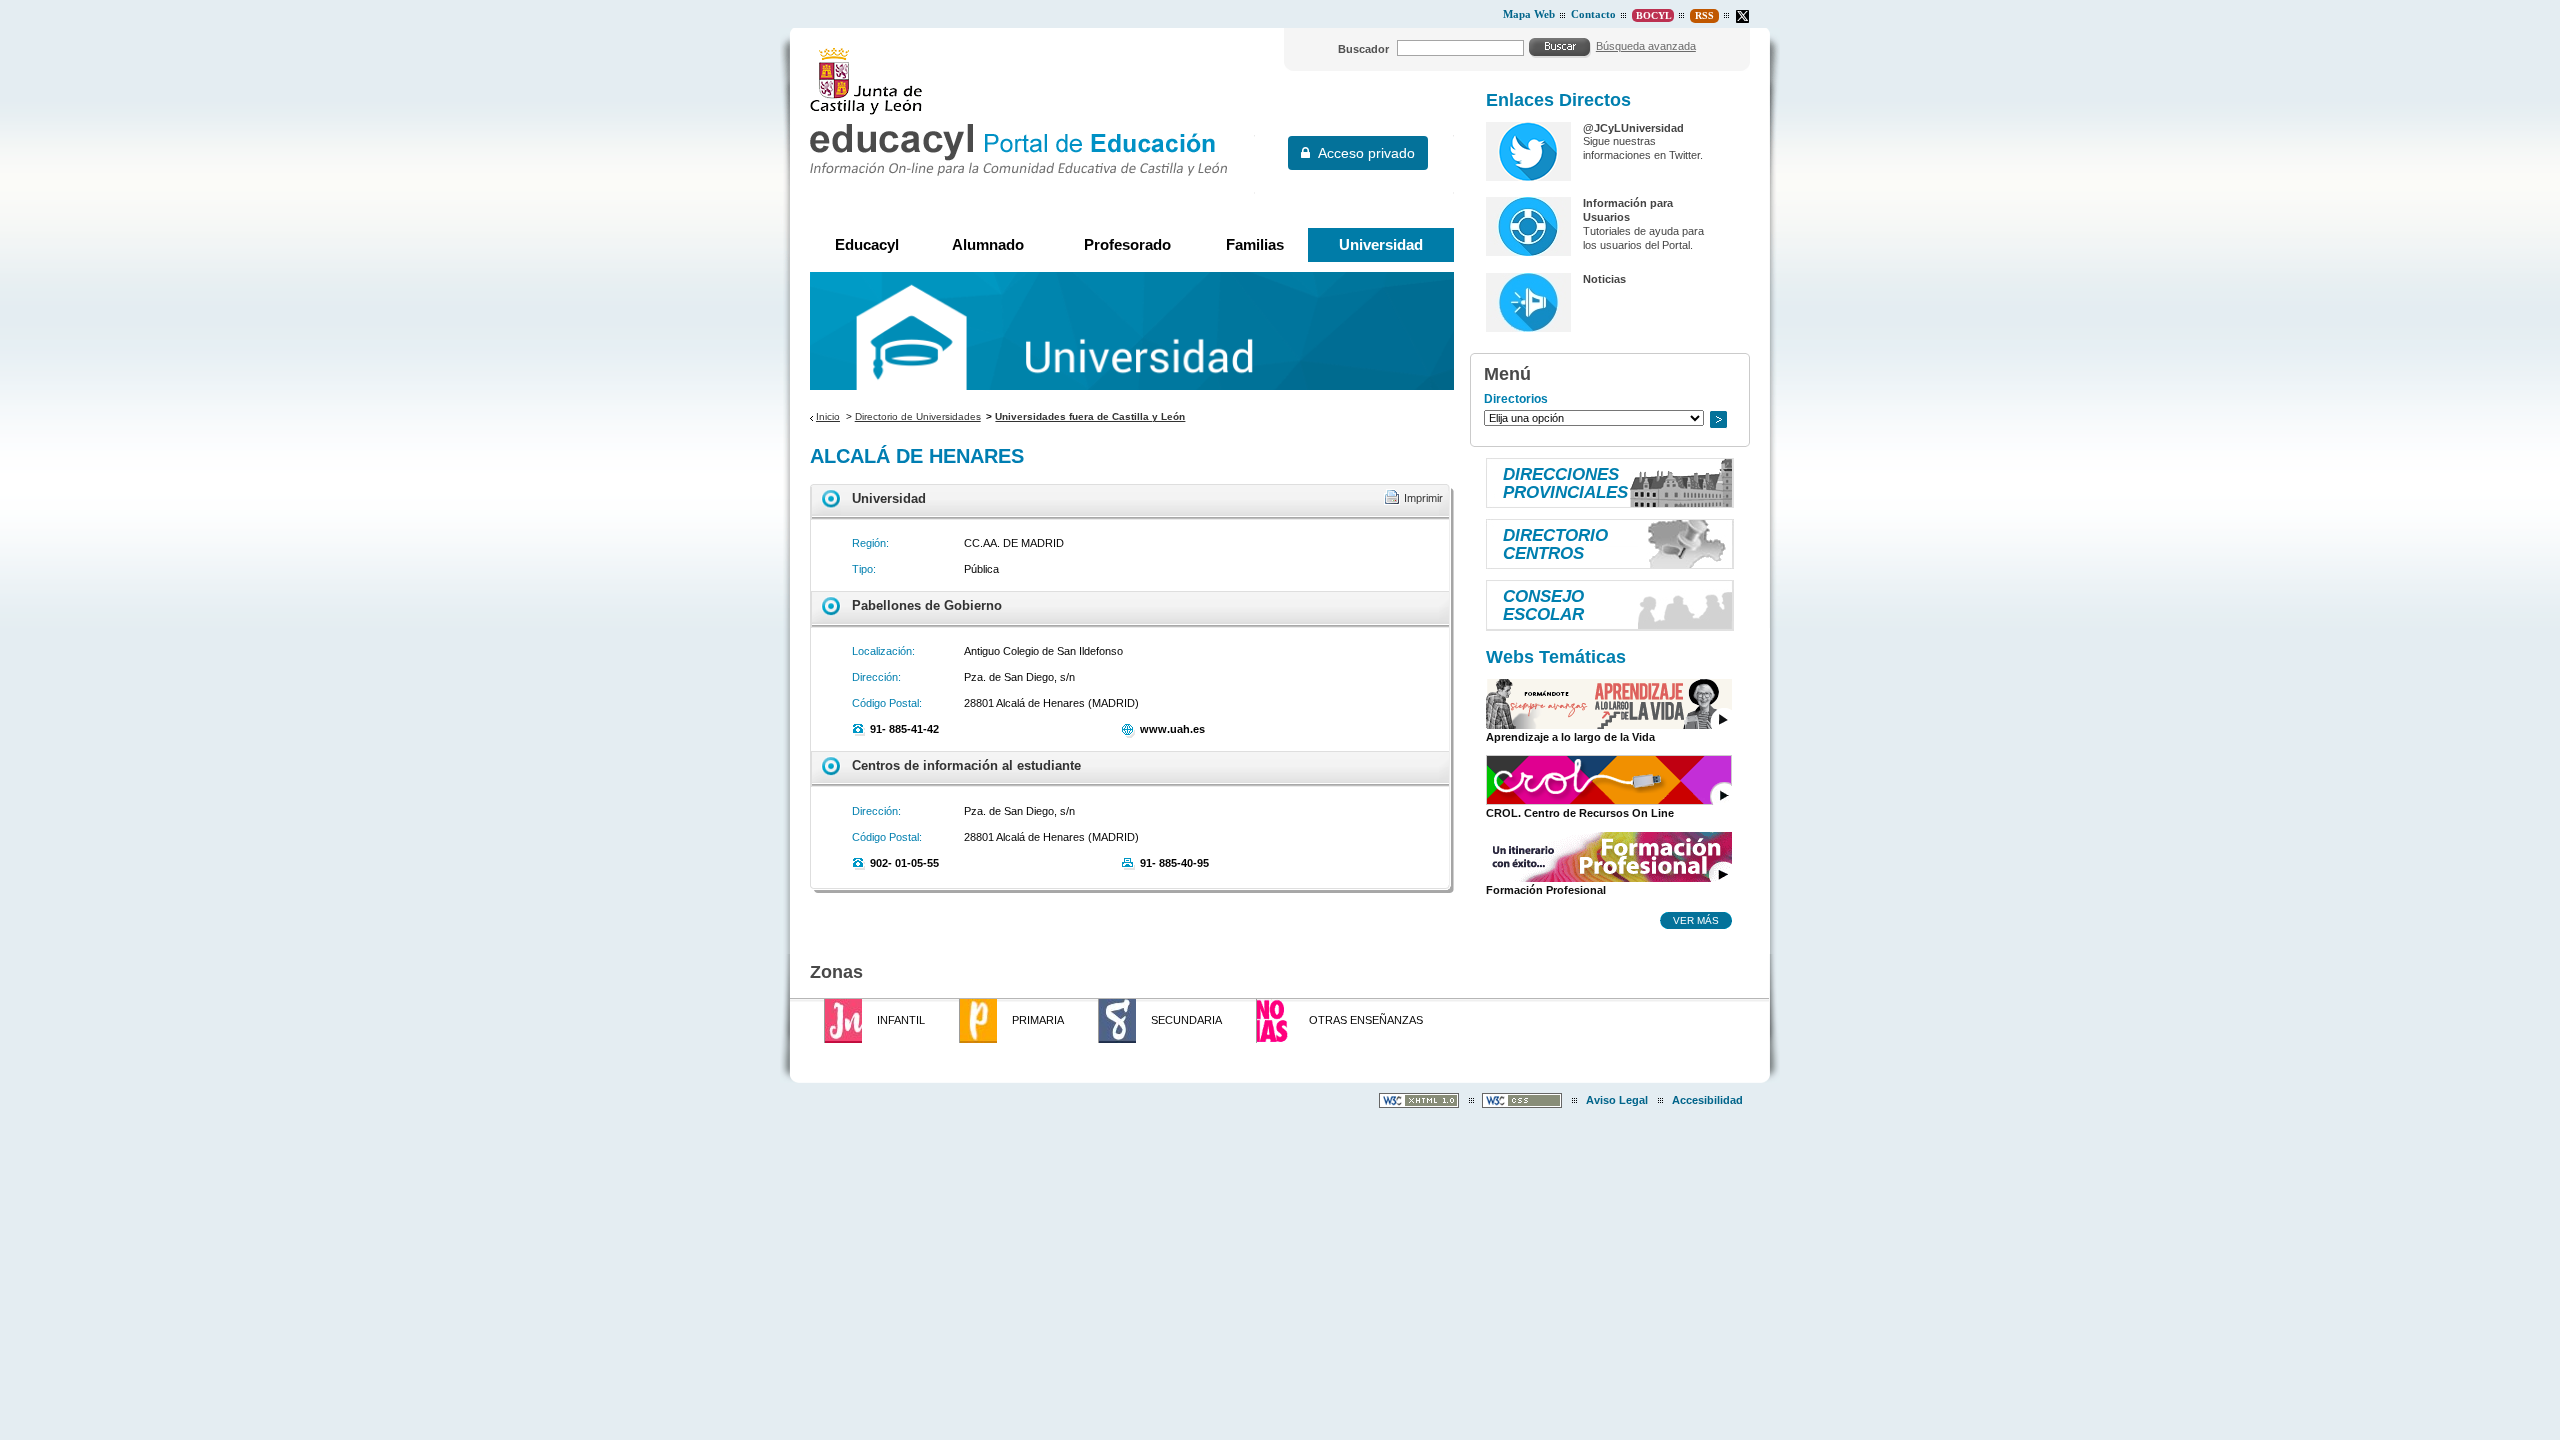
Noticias (1604, 279)
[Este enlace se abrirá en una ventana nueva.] (1742, 16)
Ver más (1696, 920)
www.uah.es (1172, 729)
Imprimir (1423, 498)
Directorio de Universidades (918, 416)
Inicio (828, 416)
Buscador (1363, 49)
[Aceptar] (1560, 47)
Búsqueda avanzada (1646, 46)
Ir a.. (1718, 419)
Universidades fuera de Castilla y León (1090, 416)
